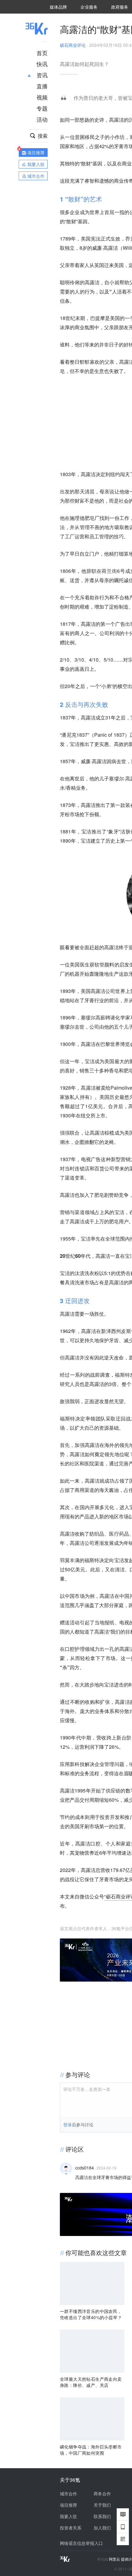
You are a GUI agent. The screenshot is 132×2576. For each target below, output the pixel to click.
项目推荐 (68, 2505)
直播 (42, 86)
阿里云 (115, 2559)
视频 (42, 97)
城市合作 (68, 2493)
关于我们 (102, 2505)
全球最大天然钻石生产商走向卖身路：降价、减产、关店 (91, 2382)
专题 (42, 108)
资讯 (42, 75)
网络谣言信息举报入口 (81, 2543)
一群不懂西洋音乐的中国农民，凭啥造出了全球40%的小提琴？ (91, 2314)
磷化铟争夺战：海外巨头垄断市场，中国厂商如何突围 (91, 2450)
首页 (42, 53)
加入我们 (102, 2528)
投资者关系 (71, 2528)
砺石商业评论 (73, 45)
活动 (42, 119)
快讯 (42, 64)
